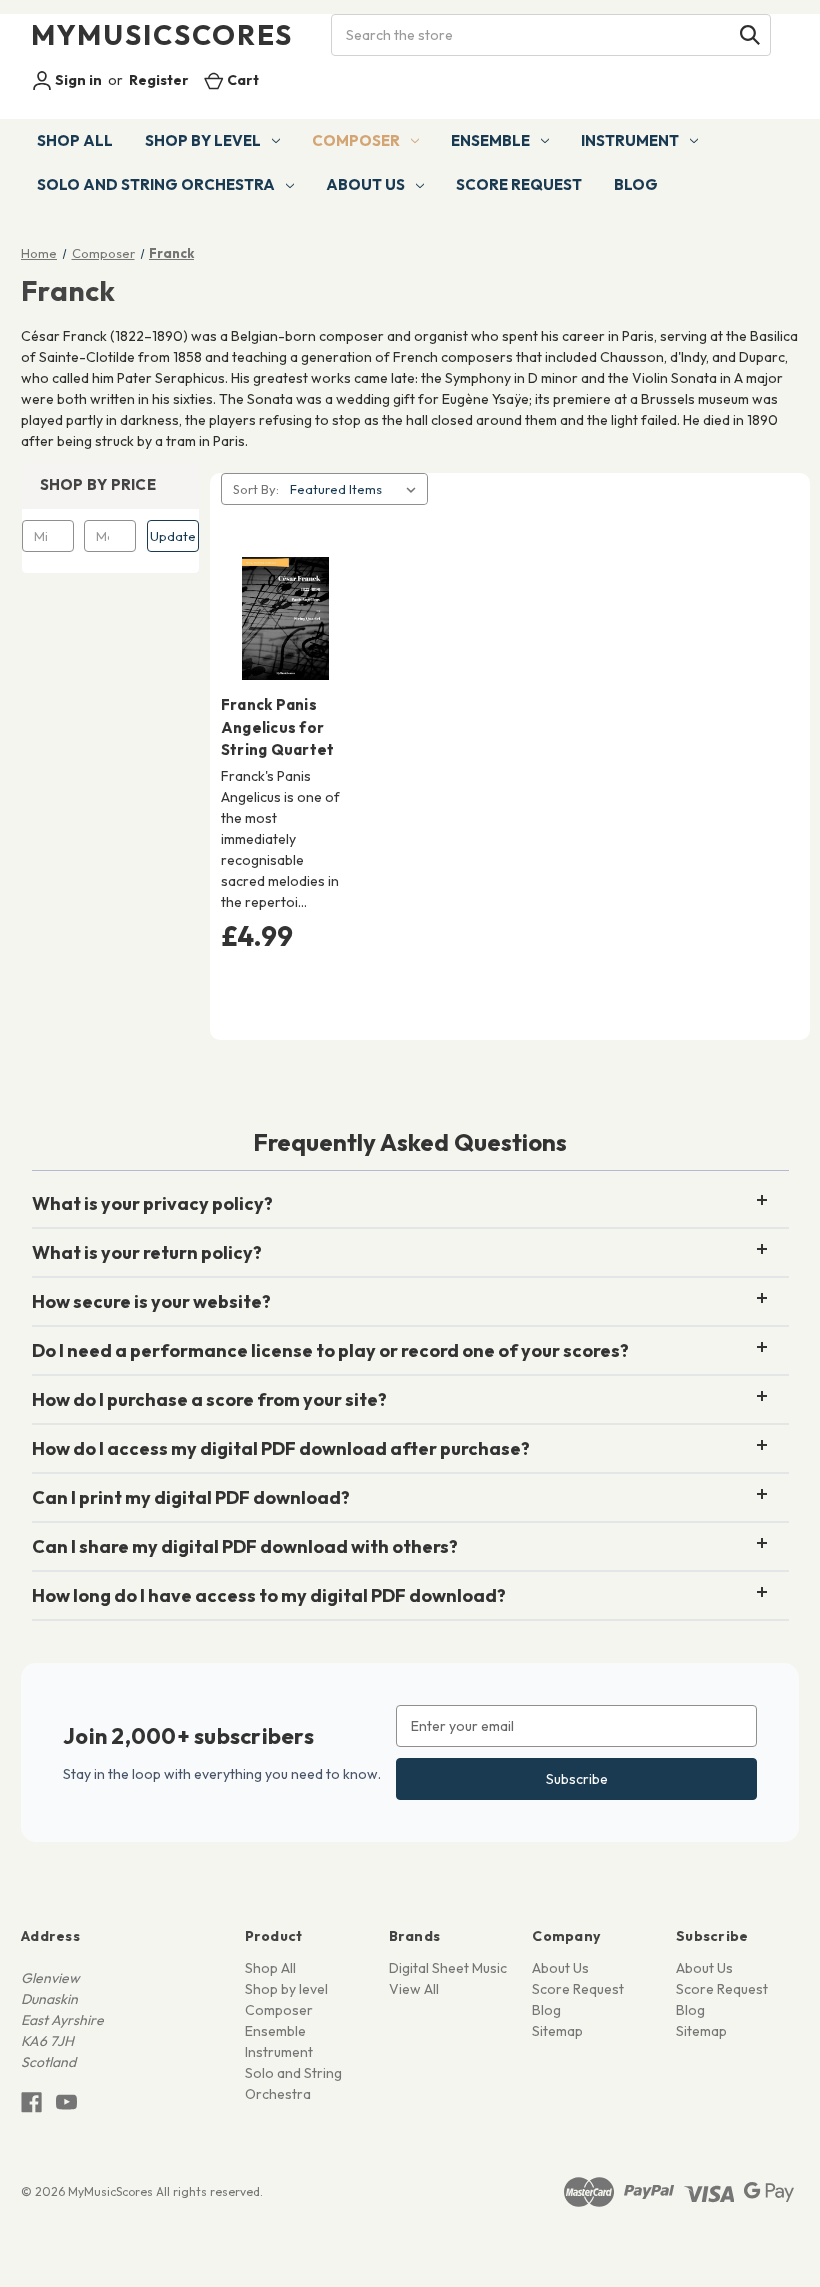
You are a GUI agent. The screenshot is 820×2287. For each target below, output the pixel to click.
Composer (356, 140)
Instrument (630, 140)
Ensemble (490, 140)
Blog (636, 184)
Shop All (75, 140)
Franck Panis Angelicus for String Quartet (278, 727)
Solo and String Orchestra (156, 184)
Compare (279, 619)
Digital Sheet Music (448, 1968)
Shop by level (203, 140)
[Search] (750, 35)
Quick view (281, 583)
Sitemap (557, 2031)
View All (414, 1989)
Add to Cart (285, 654)
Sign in (77, 80)
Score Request (519, 184)
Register (159, 80)
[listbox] (357, 489)
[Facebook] (31, 2102)
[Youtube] (66, 2102)
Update (173, 536)
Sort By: (256, 489)
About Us (365, 184)
